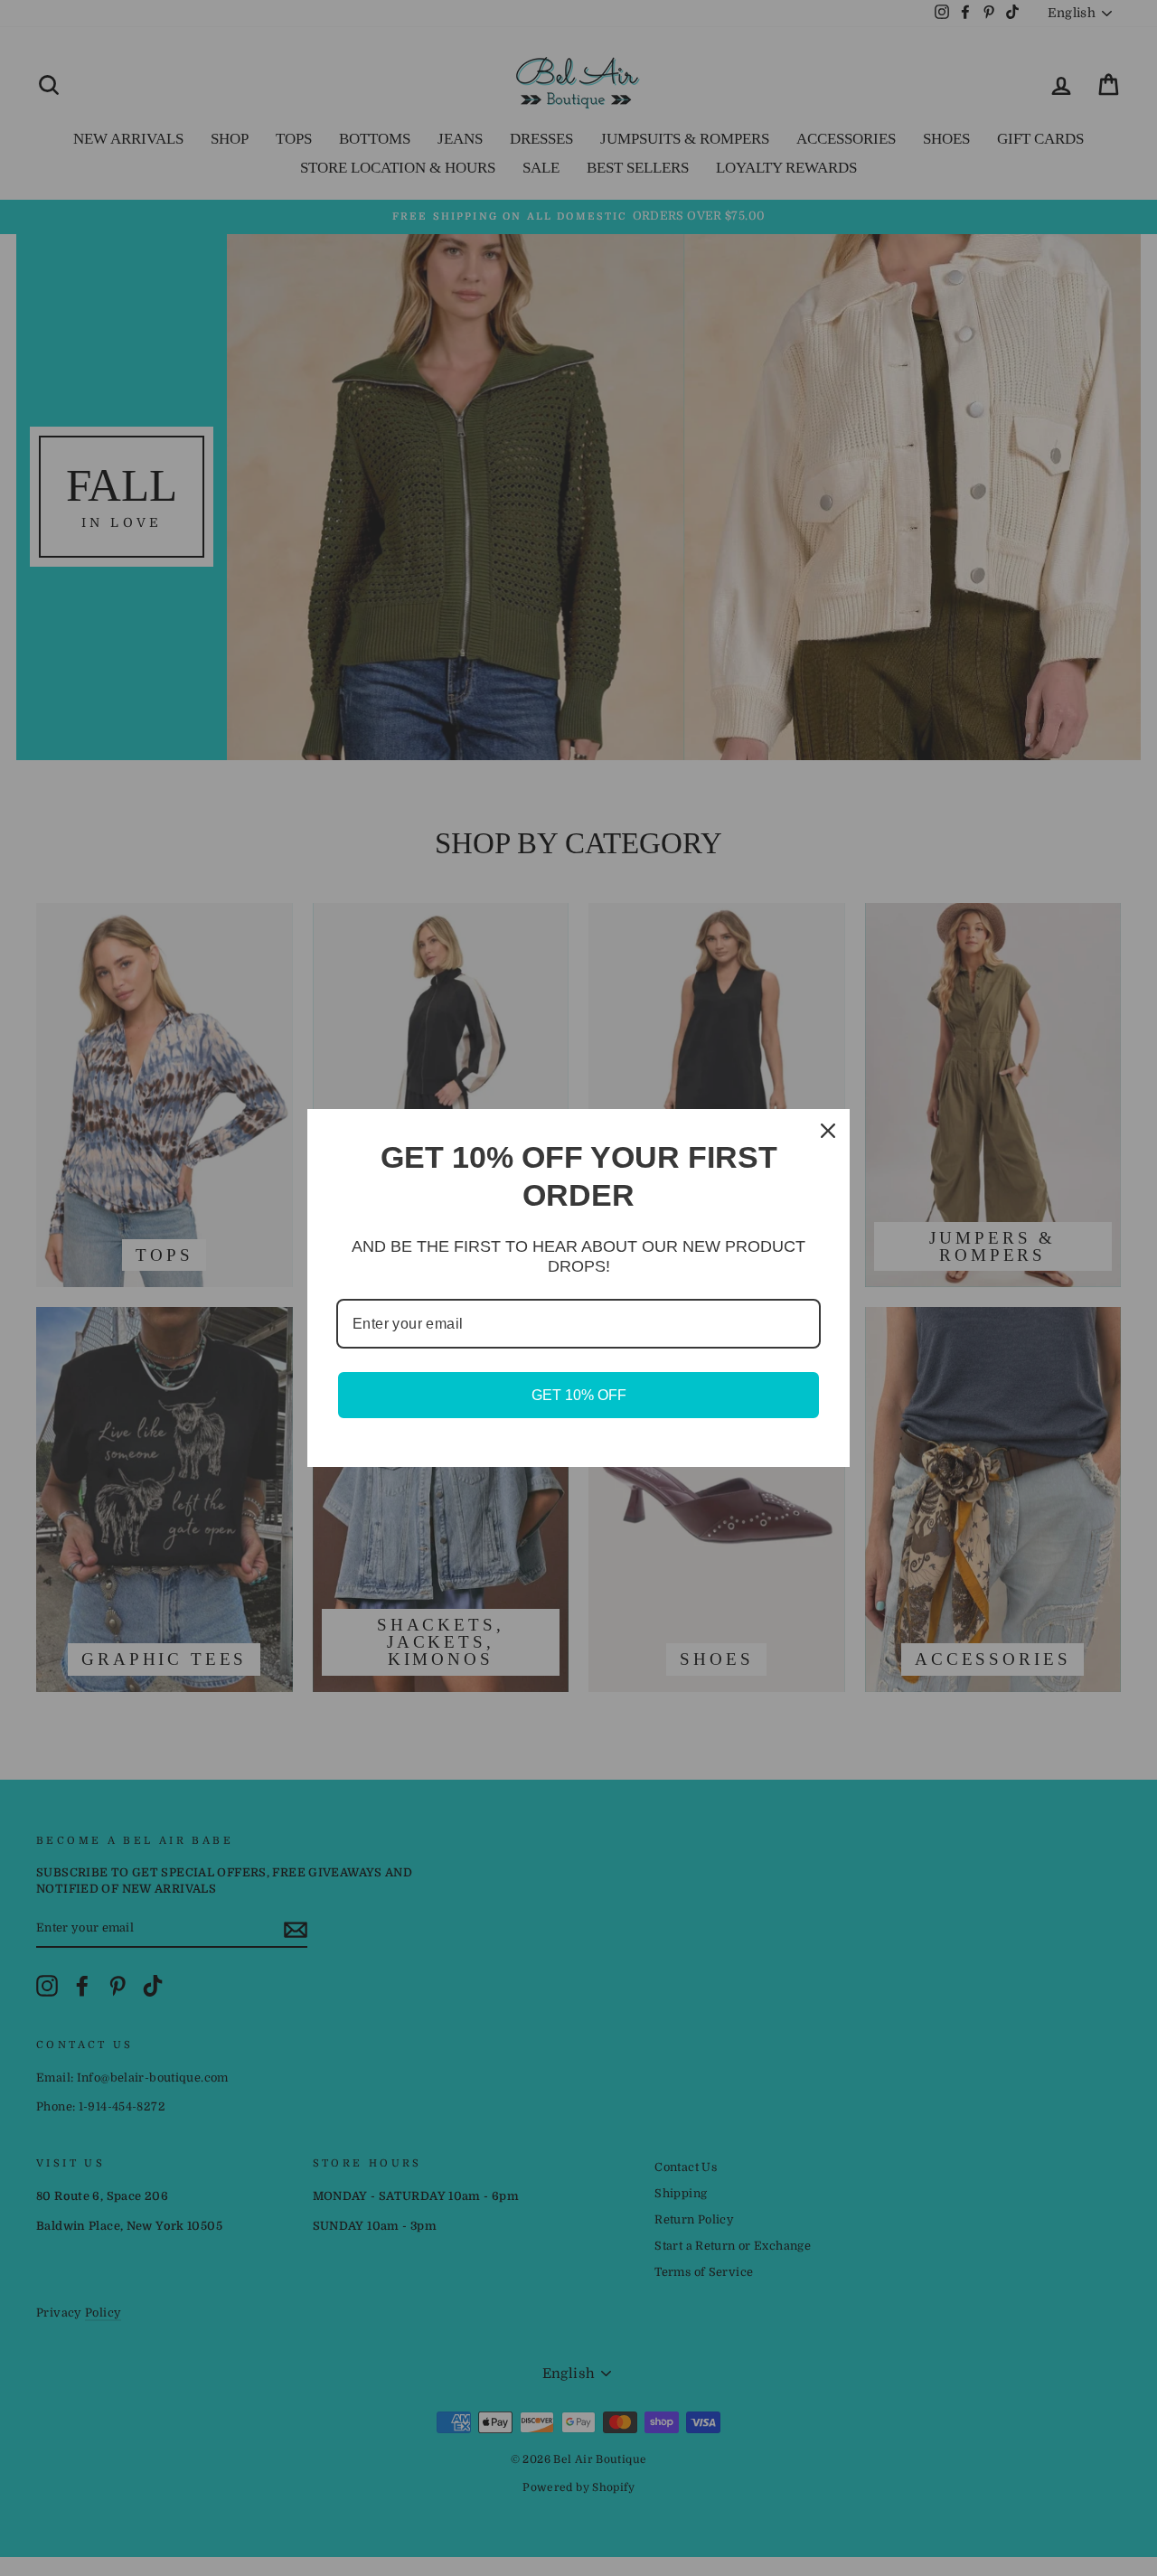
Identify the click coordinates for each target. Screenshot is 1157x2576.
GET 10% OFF (579, 1395)
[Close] (828, 1131)
